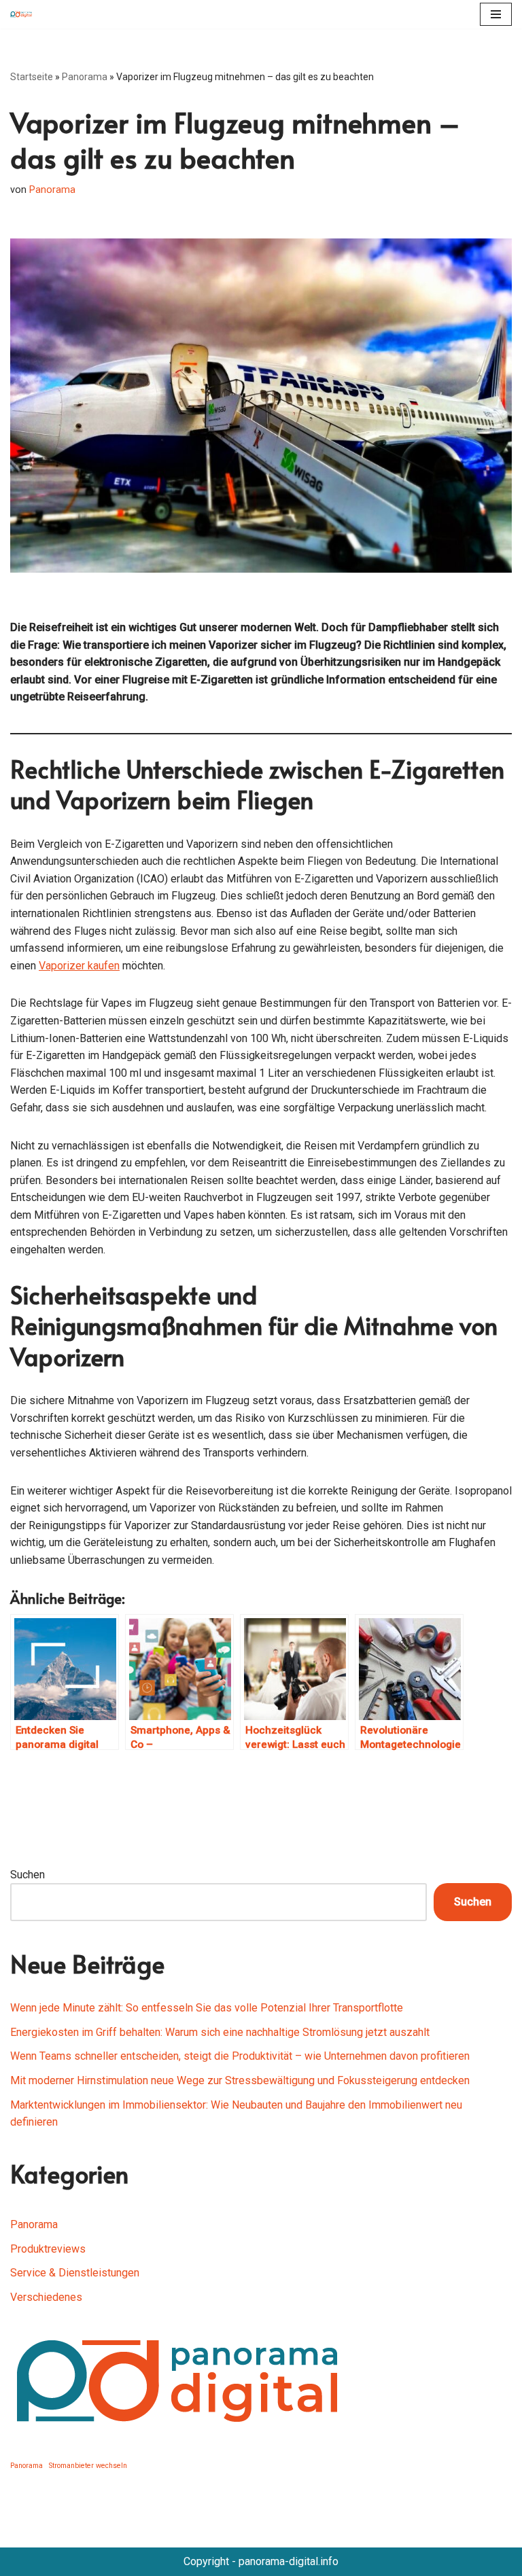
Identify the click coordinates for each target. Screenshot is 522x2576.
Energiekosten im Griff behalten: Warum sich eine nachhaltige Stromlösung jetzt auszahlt (220, 2032)
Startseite (32, 77)
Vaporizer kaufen (79, 966)
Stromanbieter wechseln (88, 2466)
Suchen (28, 1875)
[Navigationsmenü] (496, 14)
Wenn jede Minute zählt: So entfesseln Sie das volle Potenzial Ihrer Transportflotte (207, 2008)
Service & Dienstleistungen (75, 2273)
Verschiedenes (46, 2297)
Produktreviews (48, 2249)
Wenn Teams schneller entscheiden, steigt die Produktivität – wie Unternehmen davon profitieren (240, 2056)
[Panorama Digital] (24, 14)
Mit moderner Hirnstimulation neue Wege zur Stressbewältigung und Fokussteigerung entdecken (240, 2080)
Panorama (85, 77)
